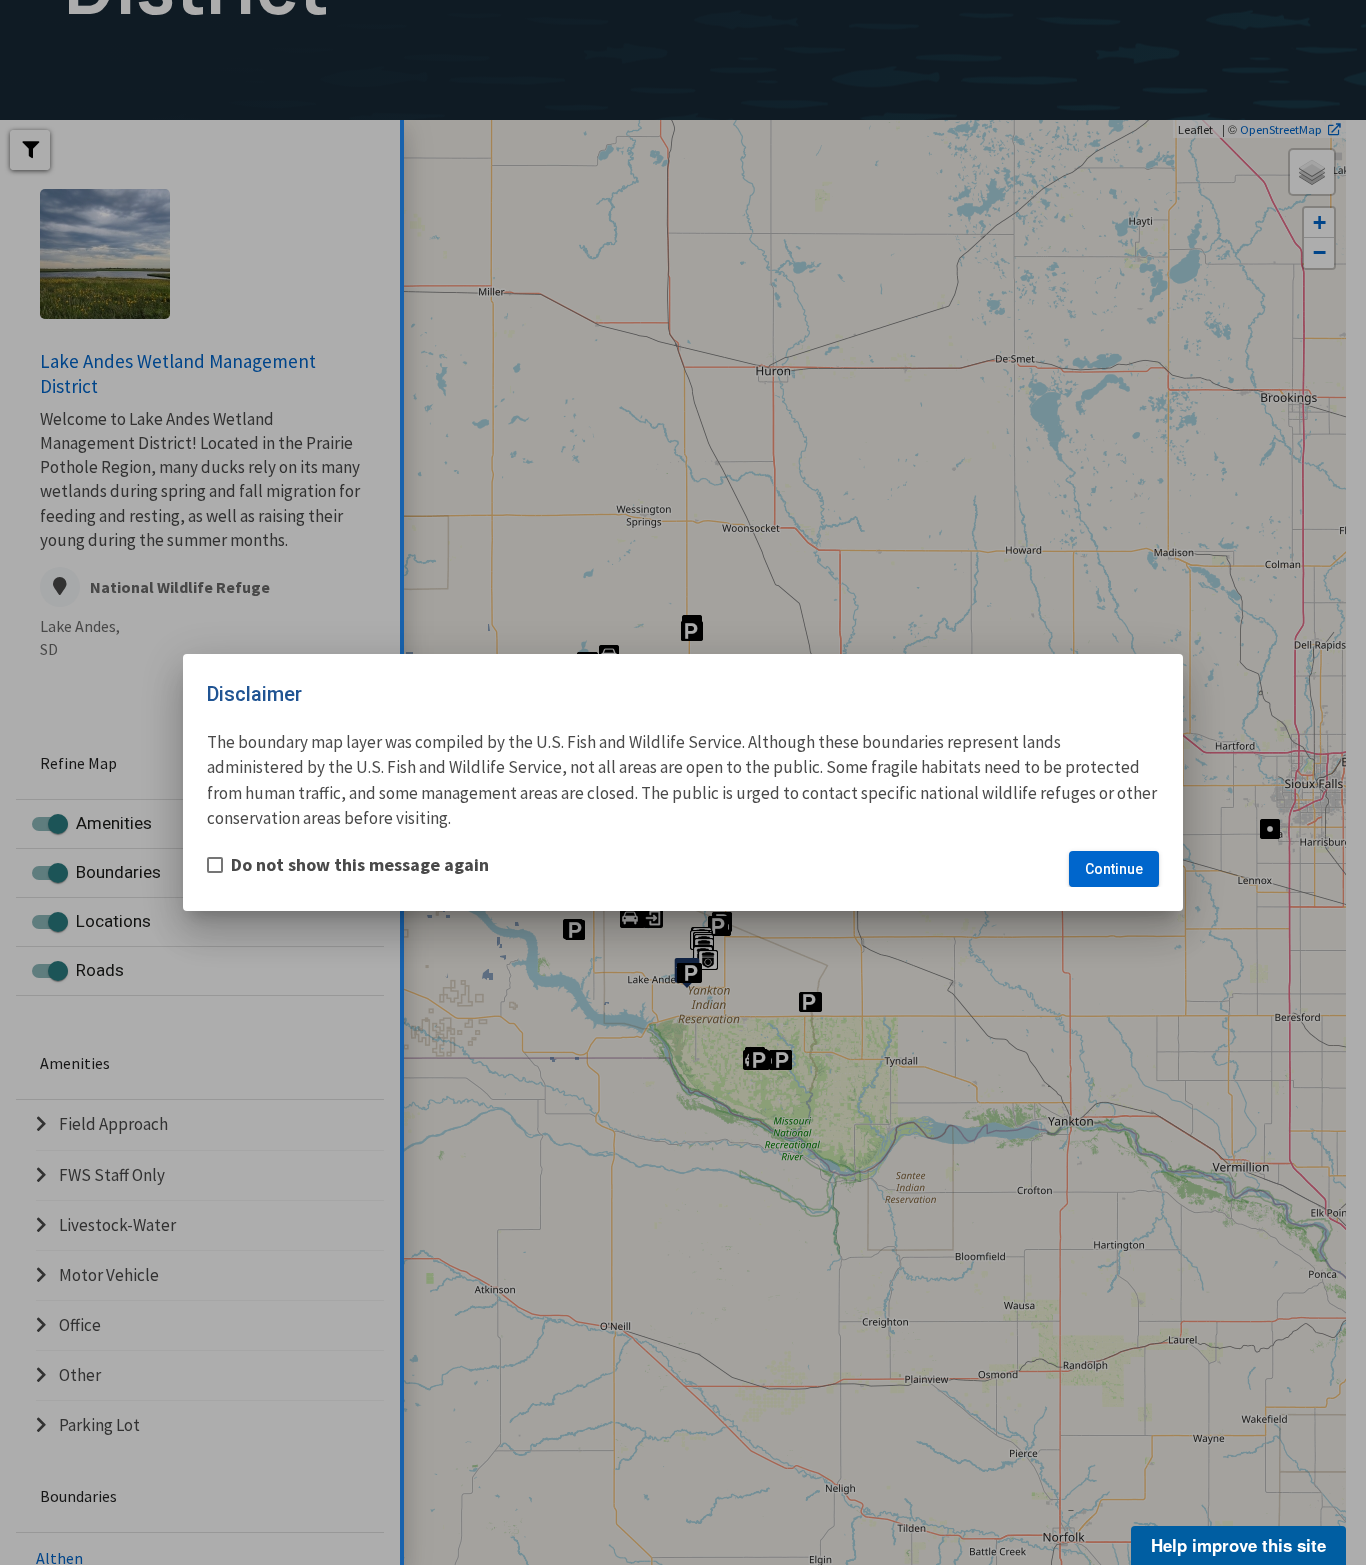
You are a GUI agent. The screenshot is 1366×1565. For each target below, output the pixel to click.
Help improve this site (1238, 1545)
